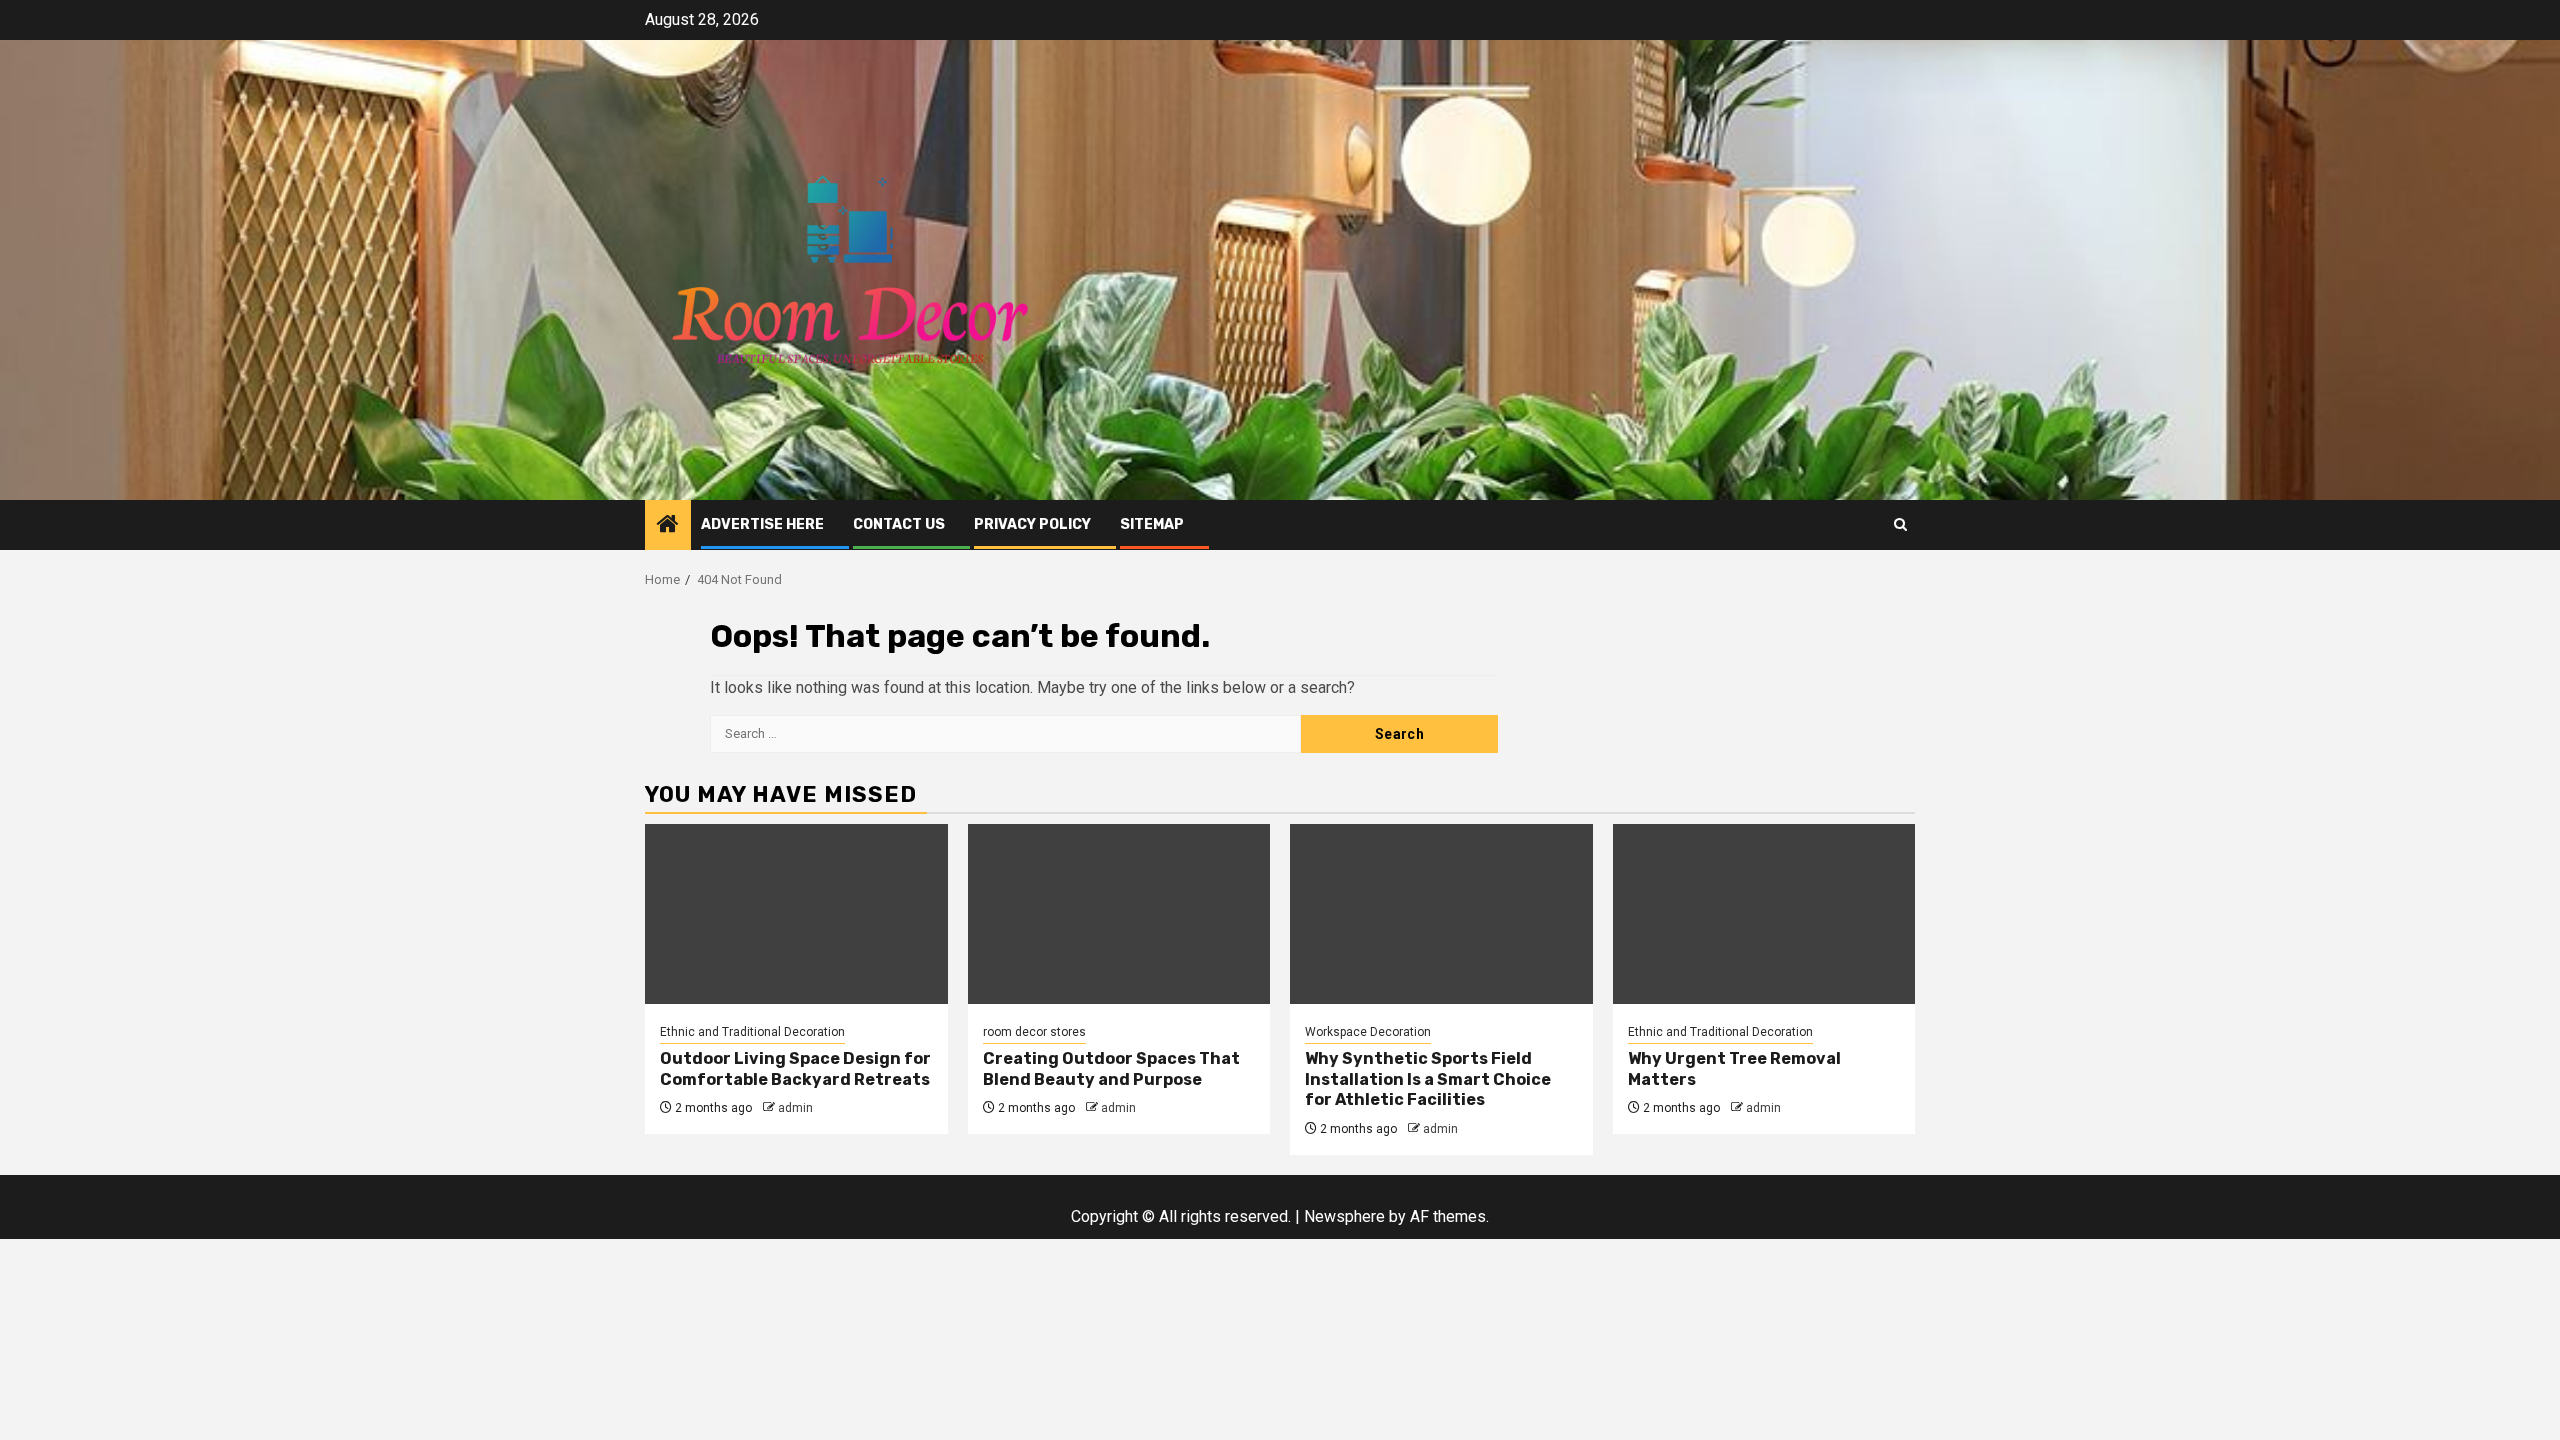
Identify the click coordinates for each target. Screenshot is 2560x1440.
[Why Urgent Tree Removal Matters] (1764, 914)
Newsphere (1344, 1216)
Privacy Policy (1032, 524)
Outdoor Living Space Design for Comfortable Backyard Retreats (795, 1069)
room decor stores (1034, 1032)
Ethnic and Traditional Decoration (752, 1032)
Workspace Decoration (1368, 1032)
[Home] (668, 526)
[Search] (1900, 524)
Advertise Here (762, 524)
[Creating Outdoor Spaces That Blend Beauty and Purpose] (1119, 914)
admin (795, 1108)
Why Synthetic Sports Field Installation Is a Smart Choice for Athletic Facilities (1428, 1079)
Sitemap (1152, 524)
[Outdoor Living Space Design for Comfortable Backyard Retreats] (796, 914)
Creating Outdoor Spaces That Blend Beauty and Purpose (1111, 1069)
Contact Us (899, 524)
